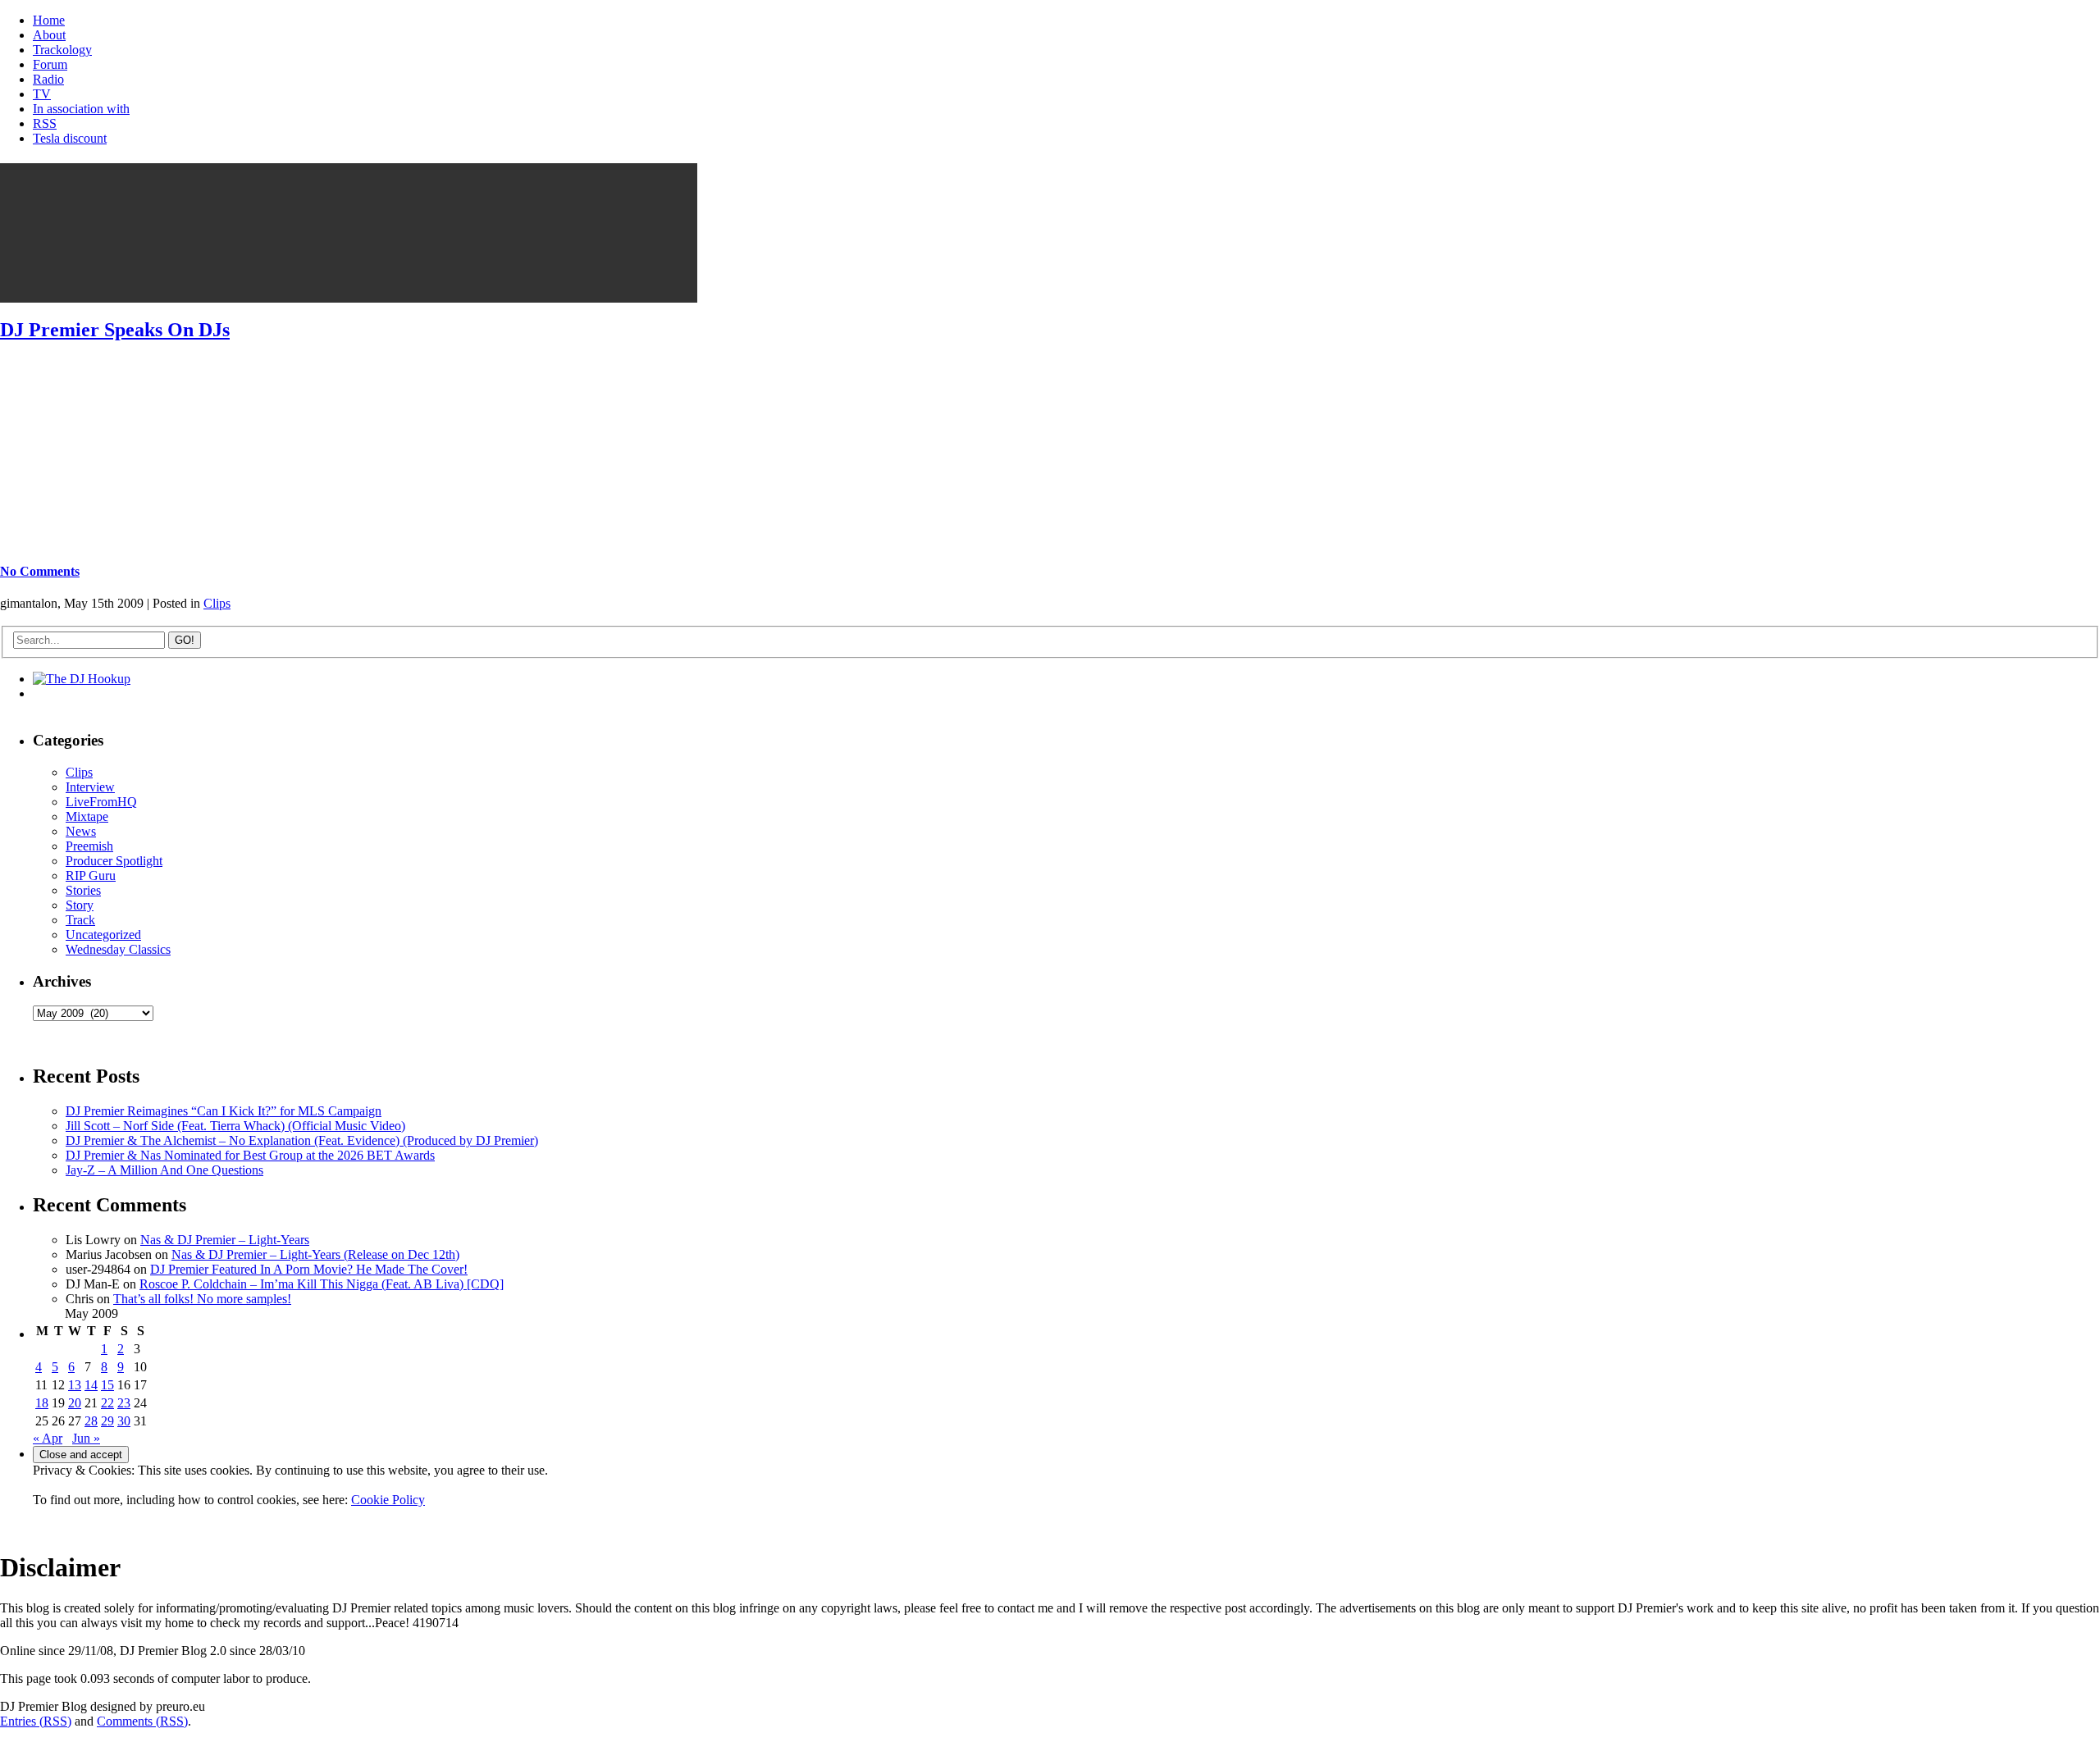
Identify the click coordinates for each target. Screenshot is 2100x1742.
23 (124, 1403)
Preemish (89, 846)
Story (80, 905)
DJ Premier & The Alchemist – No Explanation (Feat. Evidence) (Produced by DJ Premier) (302, 1140)
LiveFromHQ (101, 802)
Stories (83, 890)
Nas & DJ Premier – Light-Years (225, 1240)
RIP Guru (91, 876)
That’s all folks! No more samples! (202, 1299)
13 (75, 1385)
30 (124, 1421)
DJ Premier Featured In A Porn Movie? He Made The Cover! (309, 1269)
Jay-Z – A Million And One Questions (164, 1170)
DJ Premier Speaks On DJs (115, 330)
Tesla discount (70, 138)
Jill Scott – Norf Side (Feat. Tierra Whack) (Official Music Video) (235, 1126)
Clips (217, 603)
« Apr (48, 1438)
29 (107, 1421)
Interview (90, 787)
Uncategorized (103, 935)
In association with (81, 109)
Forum (50, 64)
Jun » (86, 1438)
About (49, 35)
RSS (45, 123)
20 (75, 1403)
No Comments (40, 571)
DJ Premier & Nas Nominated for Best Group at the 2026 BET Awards (250, 1155)
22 (107, 1403)
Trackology (62, 50)
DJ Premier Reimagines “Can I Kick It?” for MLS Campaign (224, 1111)
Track (80, 920)
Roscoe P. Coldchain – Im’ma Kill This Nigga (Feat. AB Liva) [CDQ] (322, 1284)
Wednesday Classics (118, 949)
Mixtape (87, 816)
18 (42, 1403)
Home (49, 20)
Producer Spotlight (114, 861)
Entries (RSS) (36, 1721)
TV (42, 94)
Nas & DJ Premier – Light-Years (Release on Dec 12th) (315, 1254)
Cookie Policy (388, 1500)
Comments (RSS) (142, 1721)
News (81, 831)
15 (107, 1385)
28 (91, 1421)
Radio (48, 79)
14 (91, 1385)
